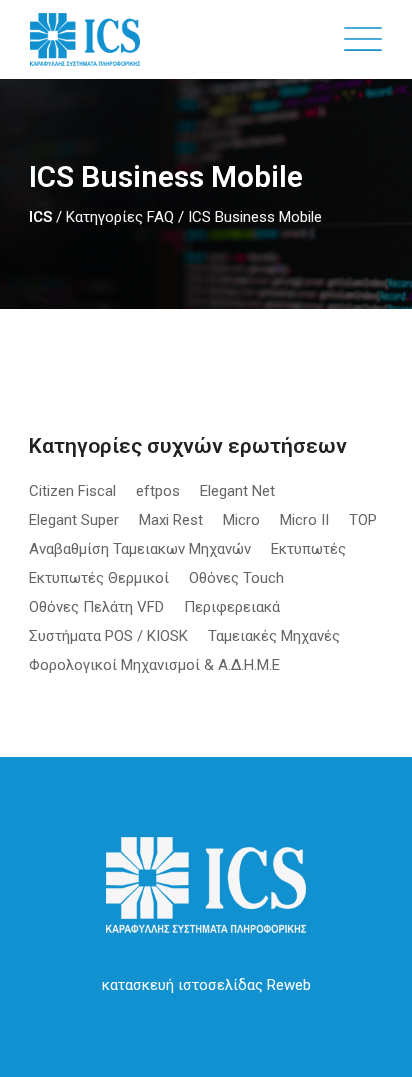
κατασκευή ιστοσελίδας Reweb (206, 985)
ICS (40, 217)
